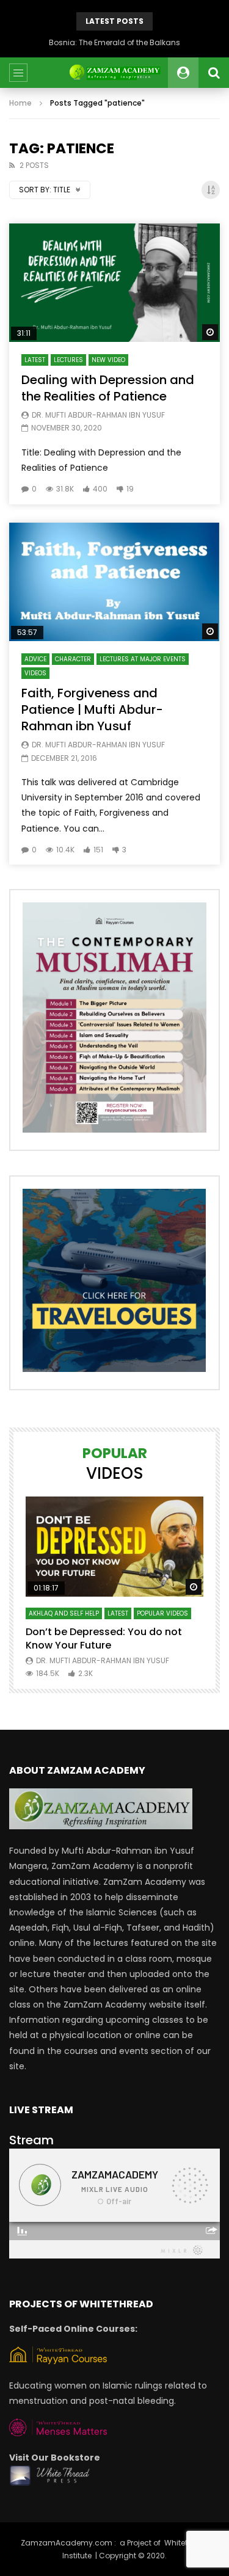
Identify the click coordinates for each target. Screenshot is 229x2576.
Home (20, 103)
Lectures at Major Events (143, 659)
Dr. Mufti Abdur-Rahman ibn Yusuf (98, 415)
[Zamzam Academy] (114, 73)
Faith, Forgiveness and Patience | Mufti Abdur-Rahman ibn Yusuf (92, 709)
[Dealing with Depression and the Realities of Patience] (114, 283)
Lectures (68, 360)
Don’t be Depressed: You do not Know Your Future (104, 1638)
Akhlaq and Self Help (64, 1613)
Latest (35, 360)
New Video (108, 360)
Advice (35, 659)
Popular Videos (162, 1613)
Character (73, 659)
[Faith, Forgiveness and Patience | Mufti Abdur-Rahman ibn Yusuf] (114, 582)
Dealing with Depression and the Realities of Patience (108, 388)
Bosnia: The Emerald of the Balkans (114, 42)
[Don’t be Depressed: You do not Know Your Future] (114, 1547)
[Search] (214, 73)
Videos (35, 673)
